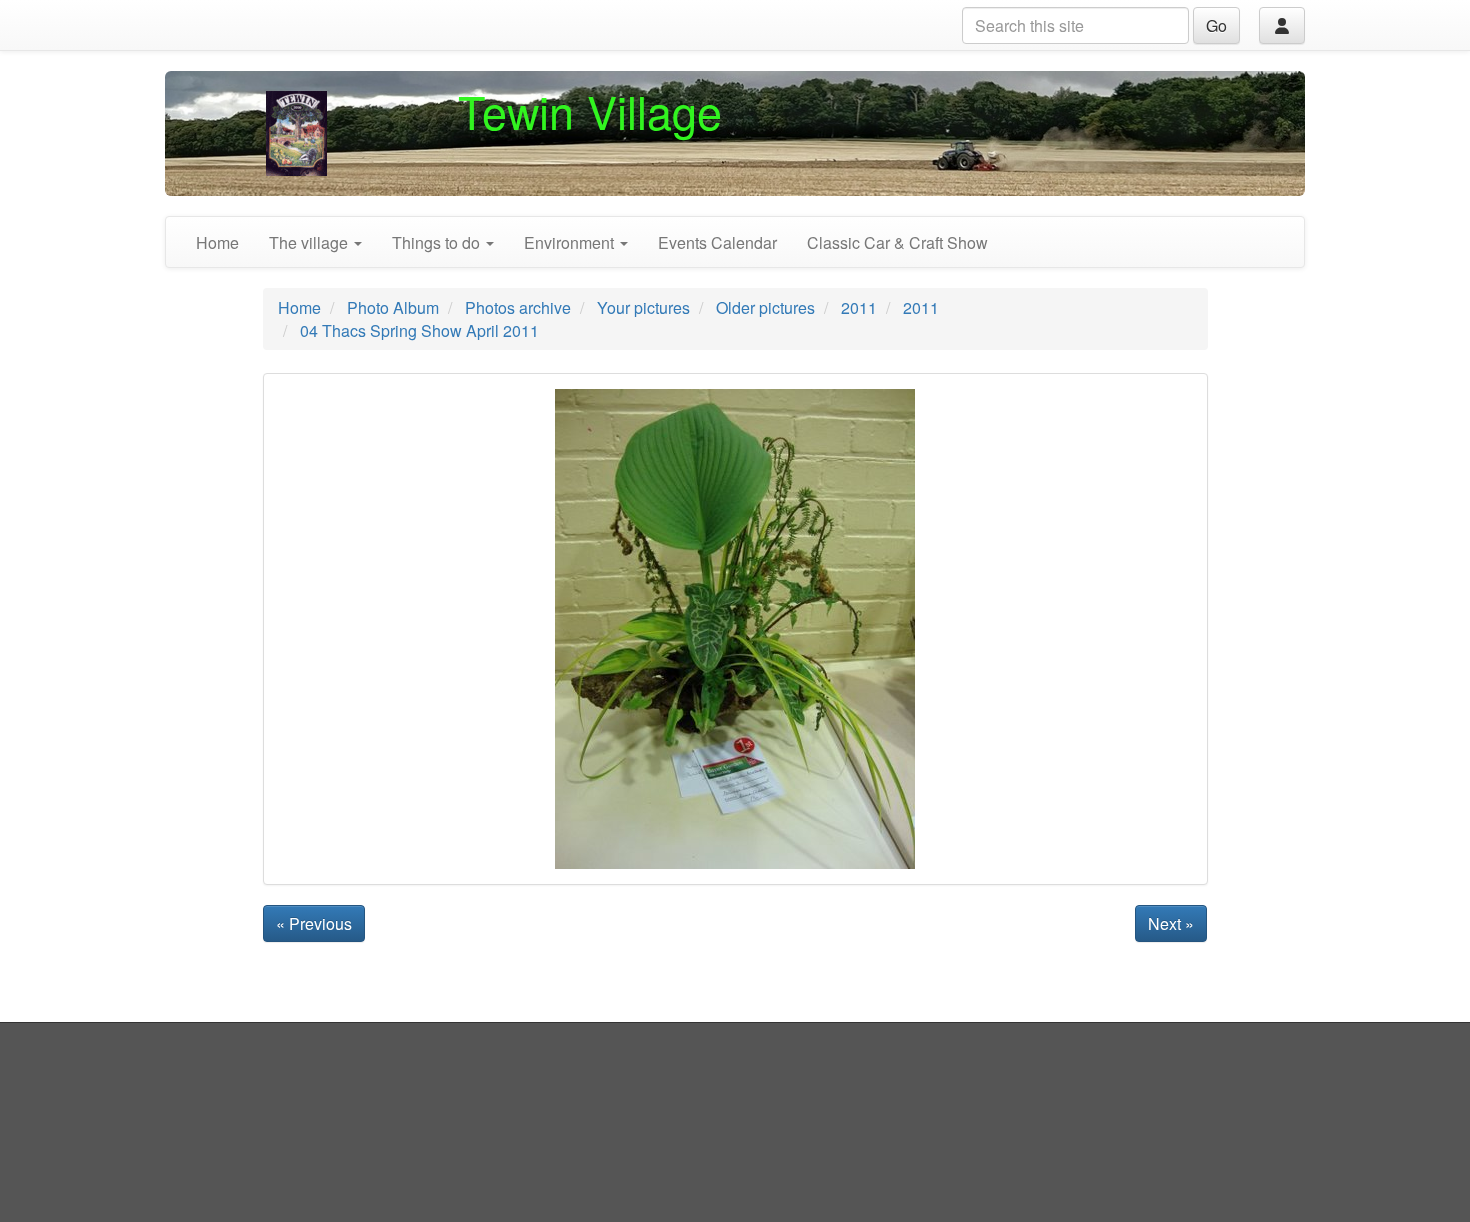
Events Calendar (717, 242)
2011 (859, 307)
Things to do (438, 242)
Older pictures (765, 307)
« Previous (314, 923)
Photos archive (518, 307)
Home (217, 242)
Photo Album (393, 307)
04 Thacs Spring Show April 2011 (419, 330)
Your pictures (643, 307)
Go (1216, 25)
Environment (571, 242)
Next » (1171, 923)
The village (310, 242)
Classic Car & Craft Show (897, 242)
